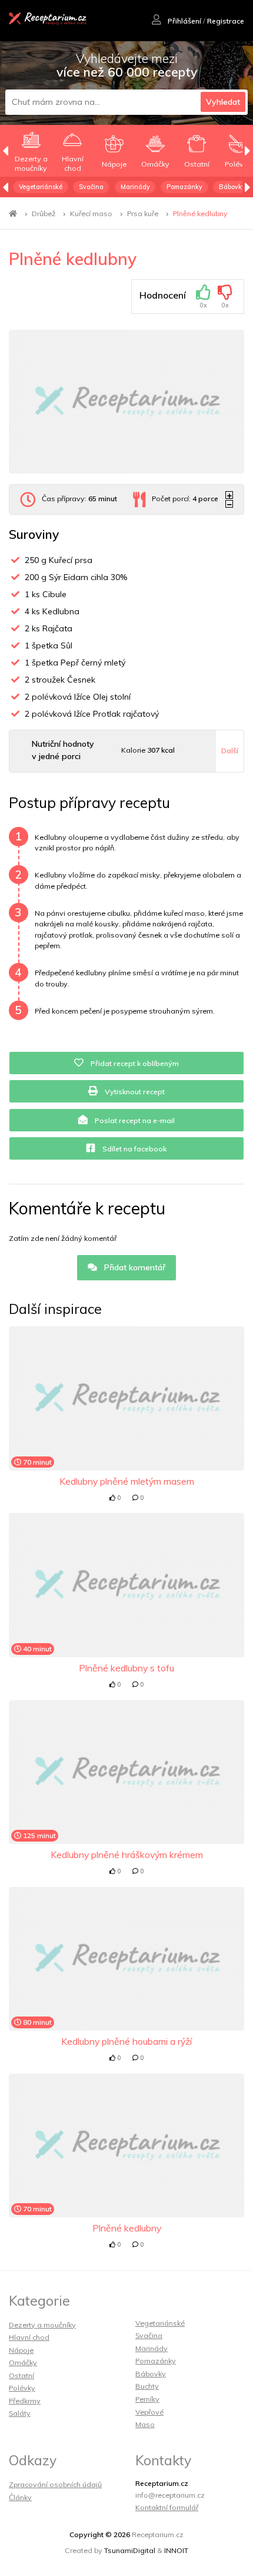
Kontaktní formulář (167, 2507)
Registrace (226, 21)
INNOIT (176, 2550)
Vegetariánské (41, 187)
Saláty (20, 2413)
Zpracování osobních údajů (55, 2484)
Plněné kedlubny (200, 213)
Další (230, 751)
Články (20, 2497)
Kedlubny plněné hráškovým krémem (127, 1855)
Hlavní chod (29, 2337)
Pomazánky (184, 187)
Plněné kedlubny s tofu (126, 1668)
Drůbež (44, 213)
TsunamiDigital (130, 2550)
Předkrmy (25, 2401)
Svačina (91, 187)
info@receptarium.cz (170, 2495)
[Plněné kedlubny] (126, 402)
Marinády (135, 187)
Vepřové (149, 2412)
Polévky (22, 2388)
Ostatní (21, 2375)
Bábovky (232, 187)
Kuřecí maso (91, 213)
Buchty (147, 2386)
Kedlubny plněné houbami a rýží (126, 2041)
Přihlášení (184, 21)
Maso (145, 2424)
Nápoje (21, 2350)
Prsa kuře (143, 213)
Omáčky (23, 2363)
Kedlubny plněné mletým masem (127, 1481)
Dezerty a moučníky (42, 2325)
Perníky (147, 2399)
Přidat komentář (134, 1267)
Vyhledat (223, 102)
